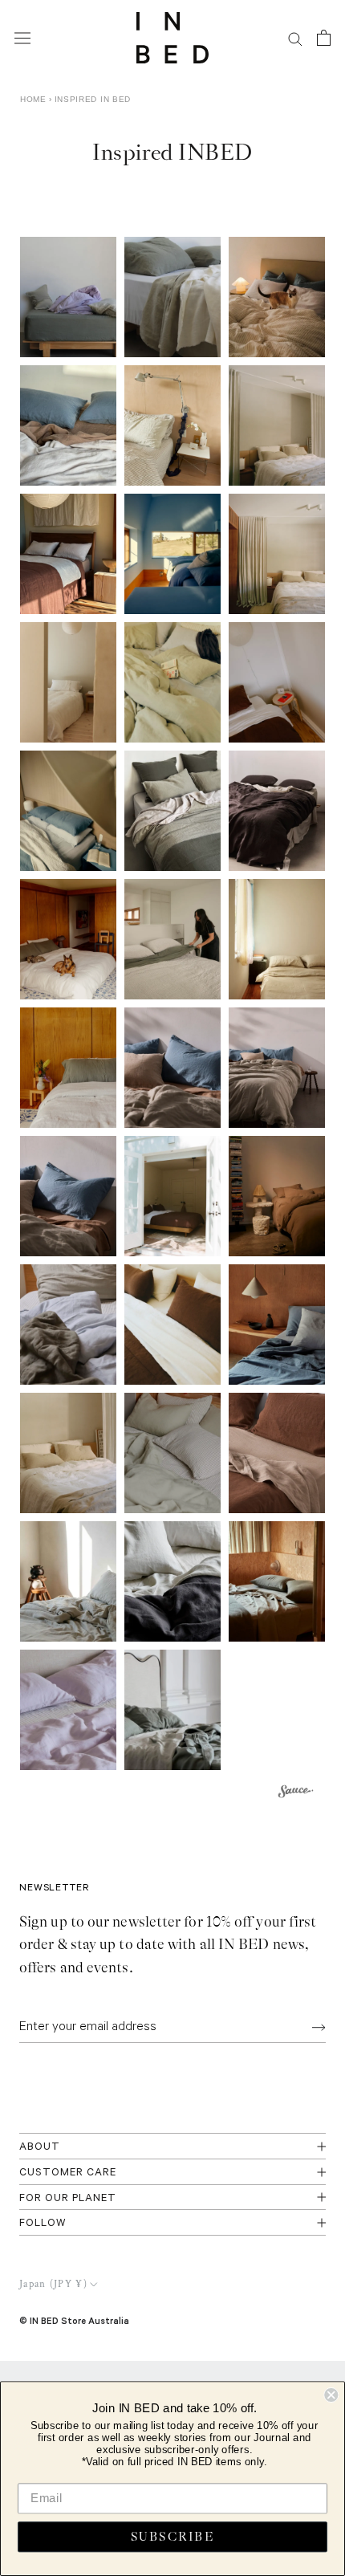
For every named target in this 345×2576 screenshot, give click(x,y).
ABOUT (40, 2148)
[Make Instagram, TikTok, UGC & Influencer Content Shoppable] (296, 1794)
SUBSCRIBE (172, 2537)
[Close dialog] (331, 2395)
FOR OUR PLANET (68, 2199)
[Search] (295, 38)
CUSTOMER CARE (68, 2173)
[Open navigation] (22, 38)
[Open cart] (324, 38)
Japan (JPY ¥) (53, 2284)
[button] (68, 297)
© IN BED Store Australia (74, 2320)
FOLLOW (43, 2224)
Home (33, 99)
